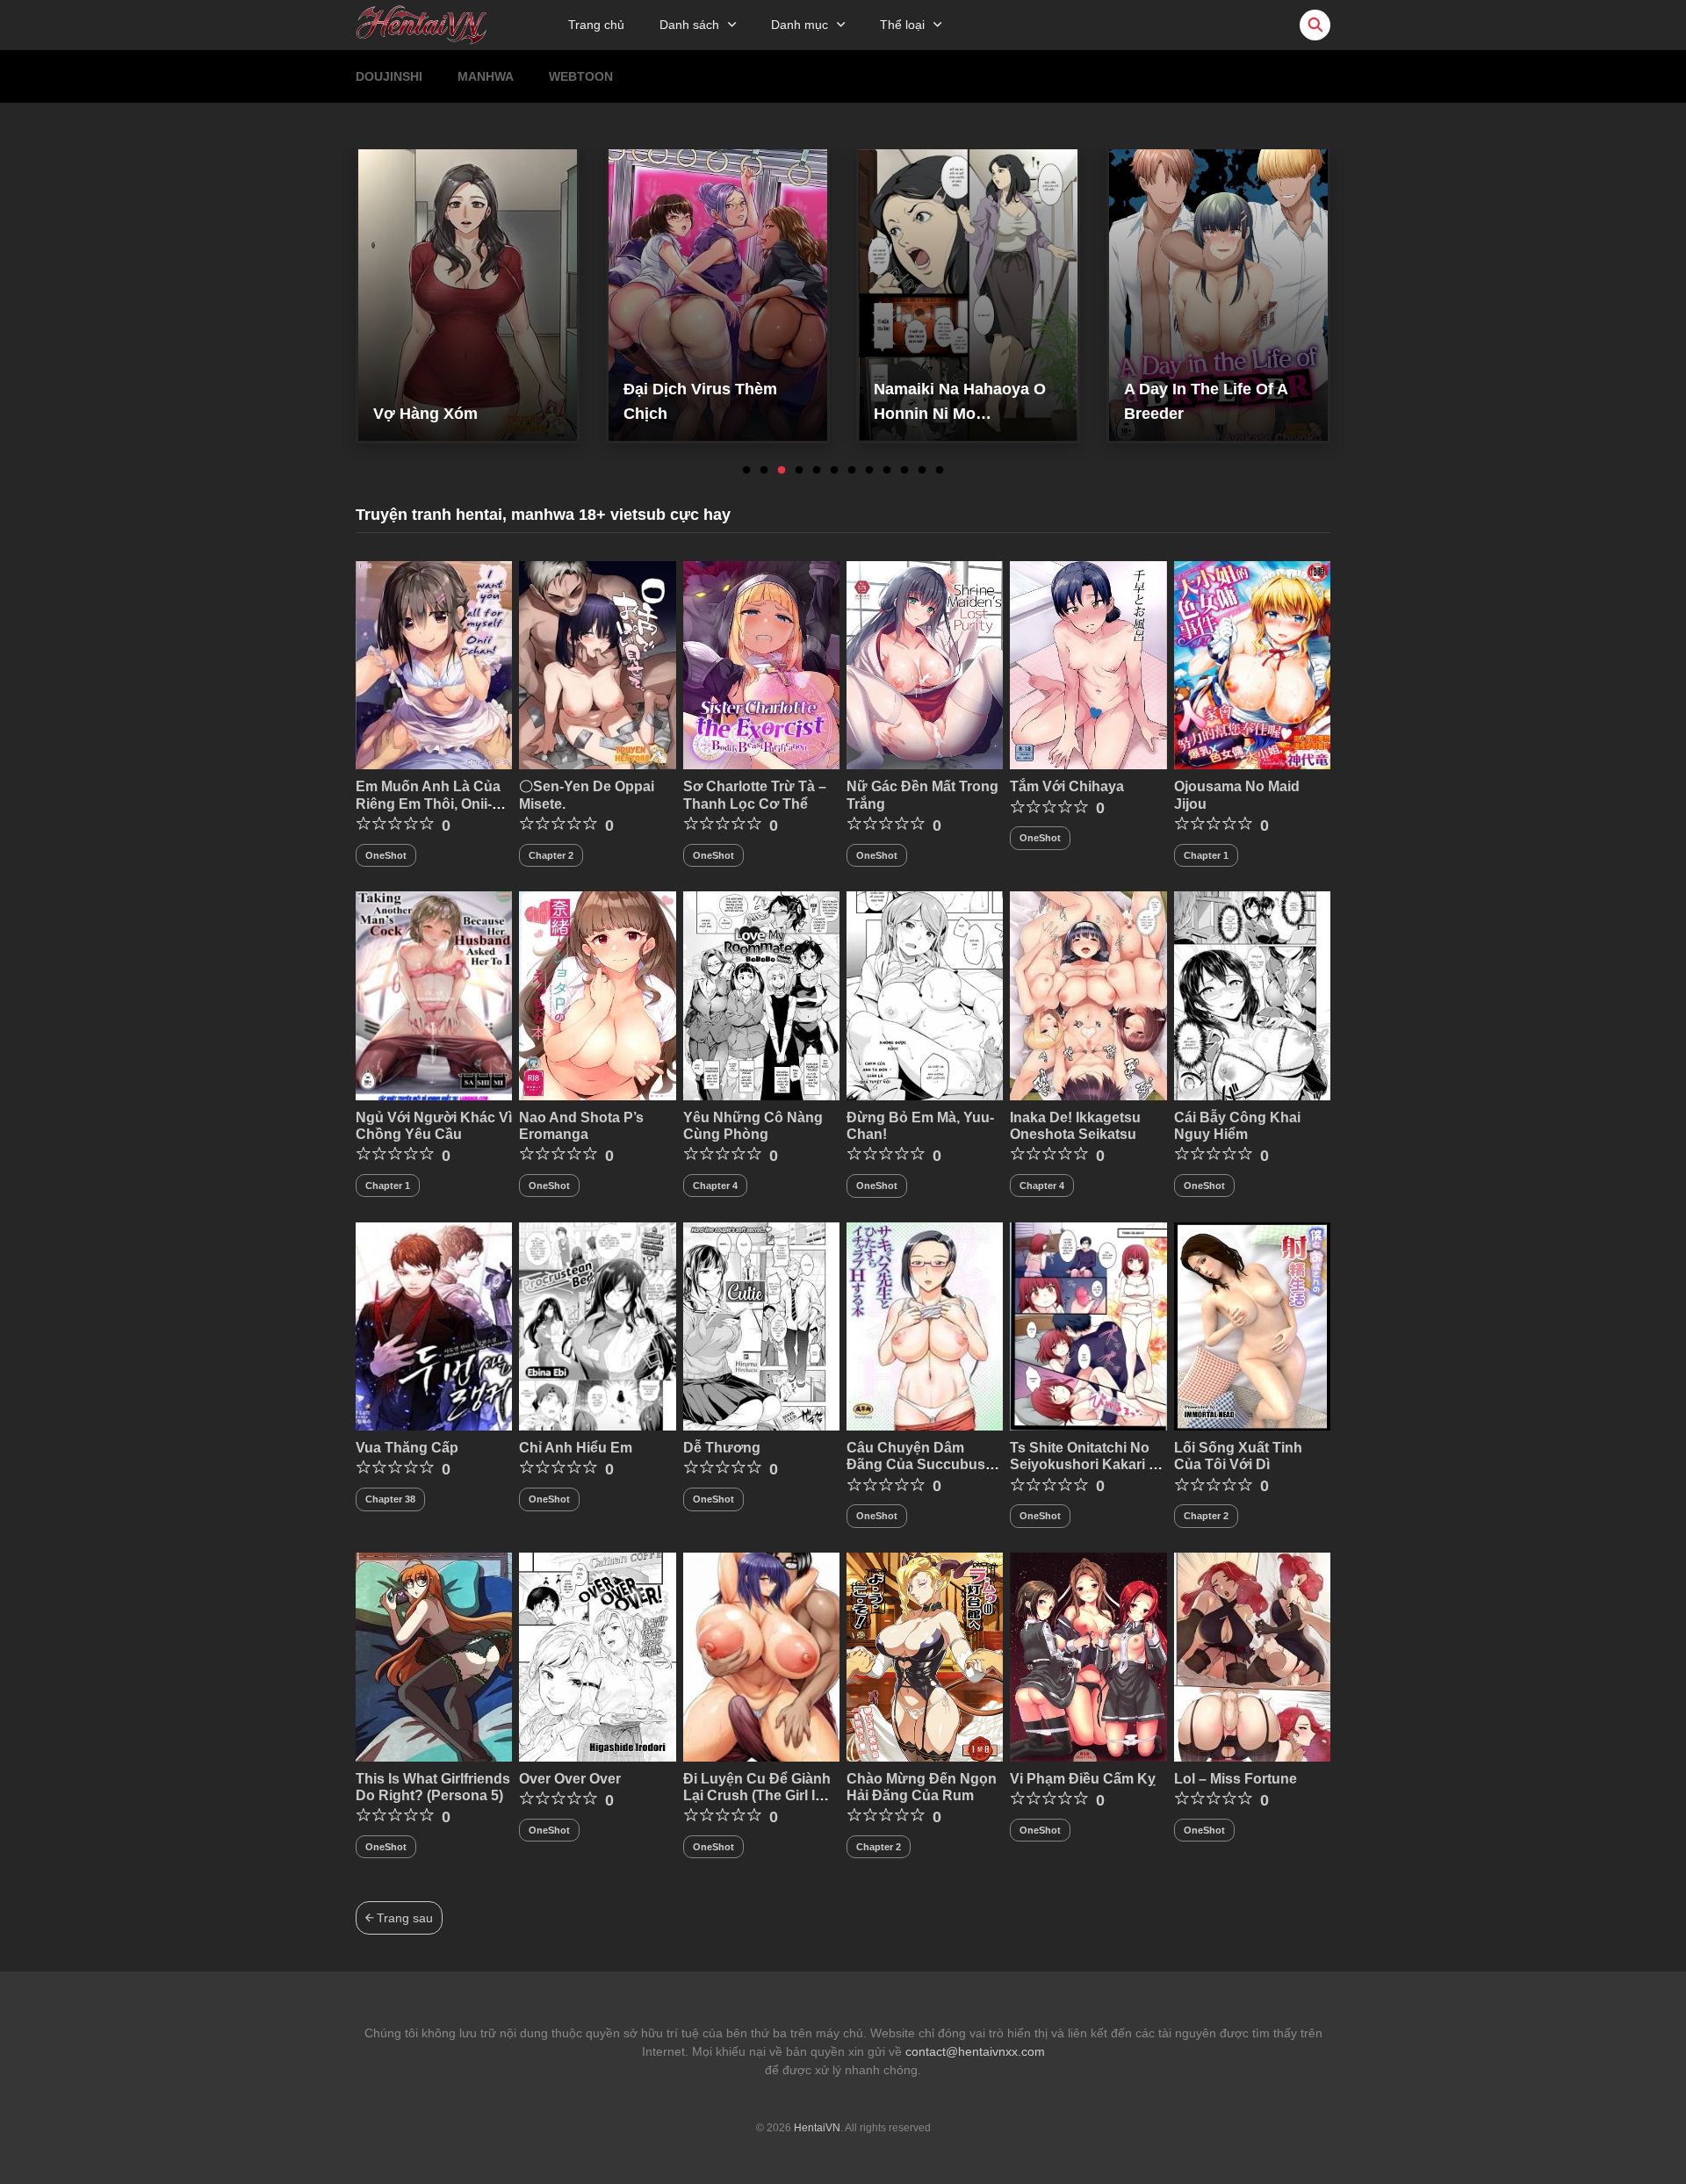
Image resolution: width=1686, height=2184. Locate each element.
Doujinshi (389, 76)
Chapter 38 (390, 1499)
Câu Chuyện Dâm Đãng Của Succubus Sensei (916, 1464)
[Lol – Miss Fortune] (1252, 1656)
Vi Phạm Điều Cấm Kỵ (1083, 1779)
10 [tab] (904, 471)
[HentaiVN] (421, 24)
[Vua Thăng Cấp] (434, 1325)
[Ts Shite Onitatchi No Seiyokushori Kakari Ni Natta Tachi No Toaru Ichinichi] (1088, 1325)
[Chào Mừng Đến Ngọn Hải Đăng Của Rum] (925, 1656)
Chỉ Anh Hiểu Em (576, 1448)
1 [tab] (746, 471)
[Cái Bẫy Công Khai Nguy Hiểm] (1252, 995)
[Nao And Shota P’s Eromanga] (597, 995)
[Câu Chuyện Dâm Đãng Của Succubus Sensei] (925, 1325)
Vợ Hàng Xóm (425, 414)
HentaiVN (817, 2128)
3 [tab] (782, 471)
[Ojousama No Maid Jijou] (1252, 664)
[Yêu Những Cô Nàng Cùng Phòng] (761, 995)
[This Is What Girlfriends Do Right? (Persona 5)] (434, 1656)
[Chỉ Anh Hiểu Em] (597, 1325)
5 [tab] (817, 471)
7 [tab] (852, 471)
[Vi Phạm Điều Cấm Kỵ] (1088, 1656)
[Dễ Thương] (761, 1325)
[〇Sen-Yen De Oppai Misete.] (597, 664)
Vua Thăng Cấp (407, 1448)
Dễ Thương (722, 1448)
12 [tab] (940, 471)
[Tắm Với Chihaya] (1088, 664)
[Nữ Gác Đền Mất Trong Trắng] (925, 664)
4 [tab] (799, 471)
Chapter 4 (715, 1186)
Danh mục (800, 25)
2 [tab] (764, 471)
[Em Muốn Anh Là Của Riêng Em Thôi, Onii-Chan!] (434, 664)
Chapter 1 (1206, 855)
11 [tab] (922, 471)
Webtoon (581, 76)
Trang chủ (596, 25)
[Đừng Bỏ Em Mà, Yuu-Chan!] (925, 995)
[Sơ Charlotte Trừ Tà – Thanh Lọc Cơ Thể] (761, 664)
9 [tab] (887, 471)
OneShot (386, 855)
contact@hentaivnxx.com (975, 2051)
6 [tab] (834, 471)
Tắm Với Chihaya (1067, 786)
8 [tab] (869, 471)
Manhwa (486, 76)
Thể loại (902, 25)
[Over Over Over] (597, 1656)
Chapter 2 (551, 855)
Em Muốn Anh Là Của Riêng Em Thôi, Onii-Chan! (428, 803)
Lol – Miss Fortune (1236, 1779)
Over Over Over (570, 1779)
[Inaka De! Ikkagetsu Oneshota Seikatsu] (1088, 995)
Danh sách (689, 25)
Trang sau (403, 1918)
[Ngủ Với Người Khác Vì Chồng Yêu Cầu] (434, 995)
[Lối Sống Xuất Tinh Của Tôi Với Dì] (1252, 1325)
